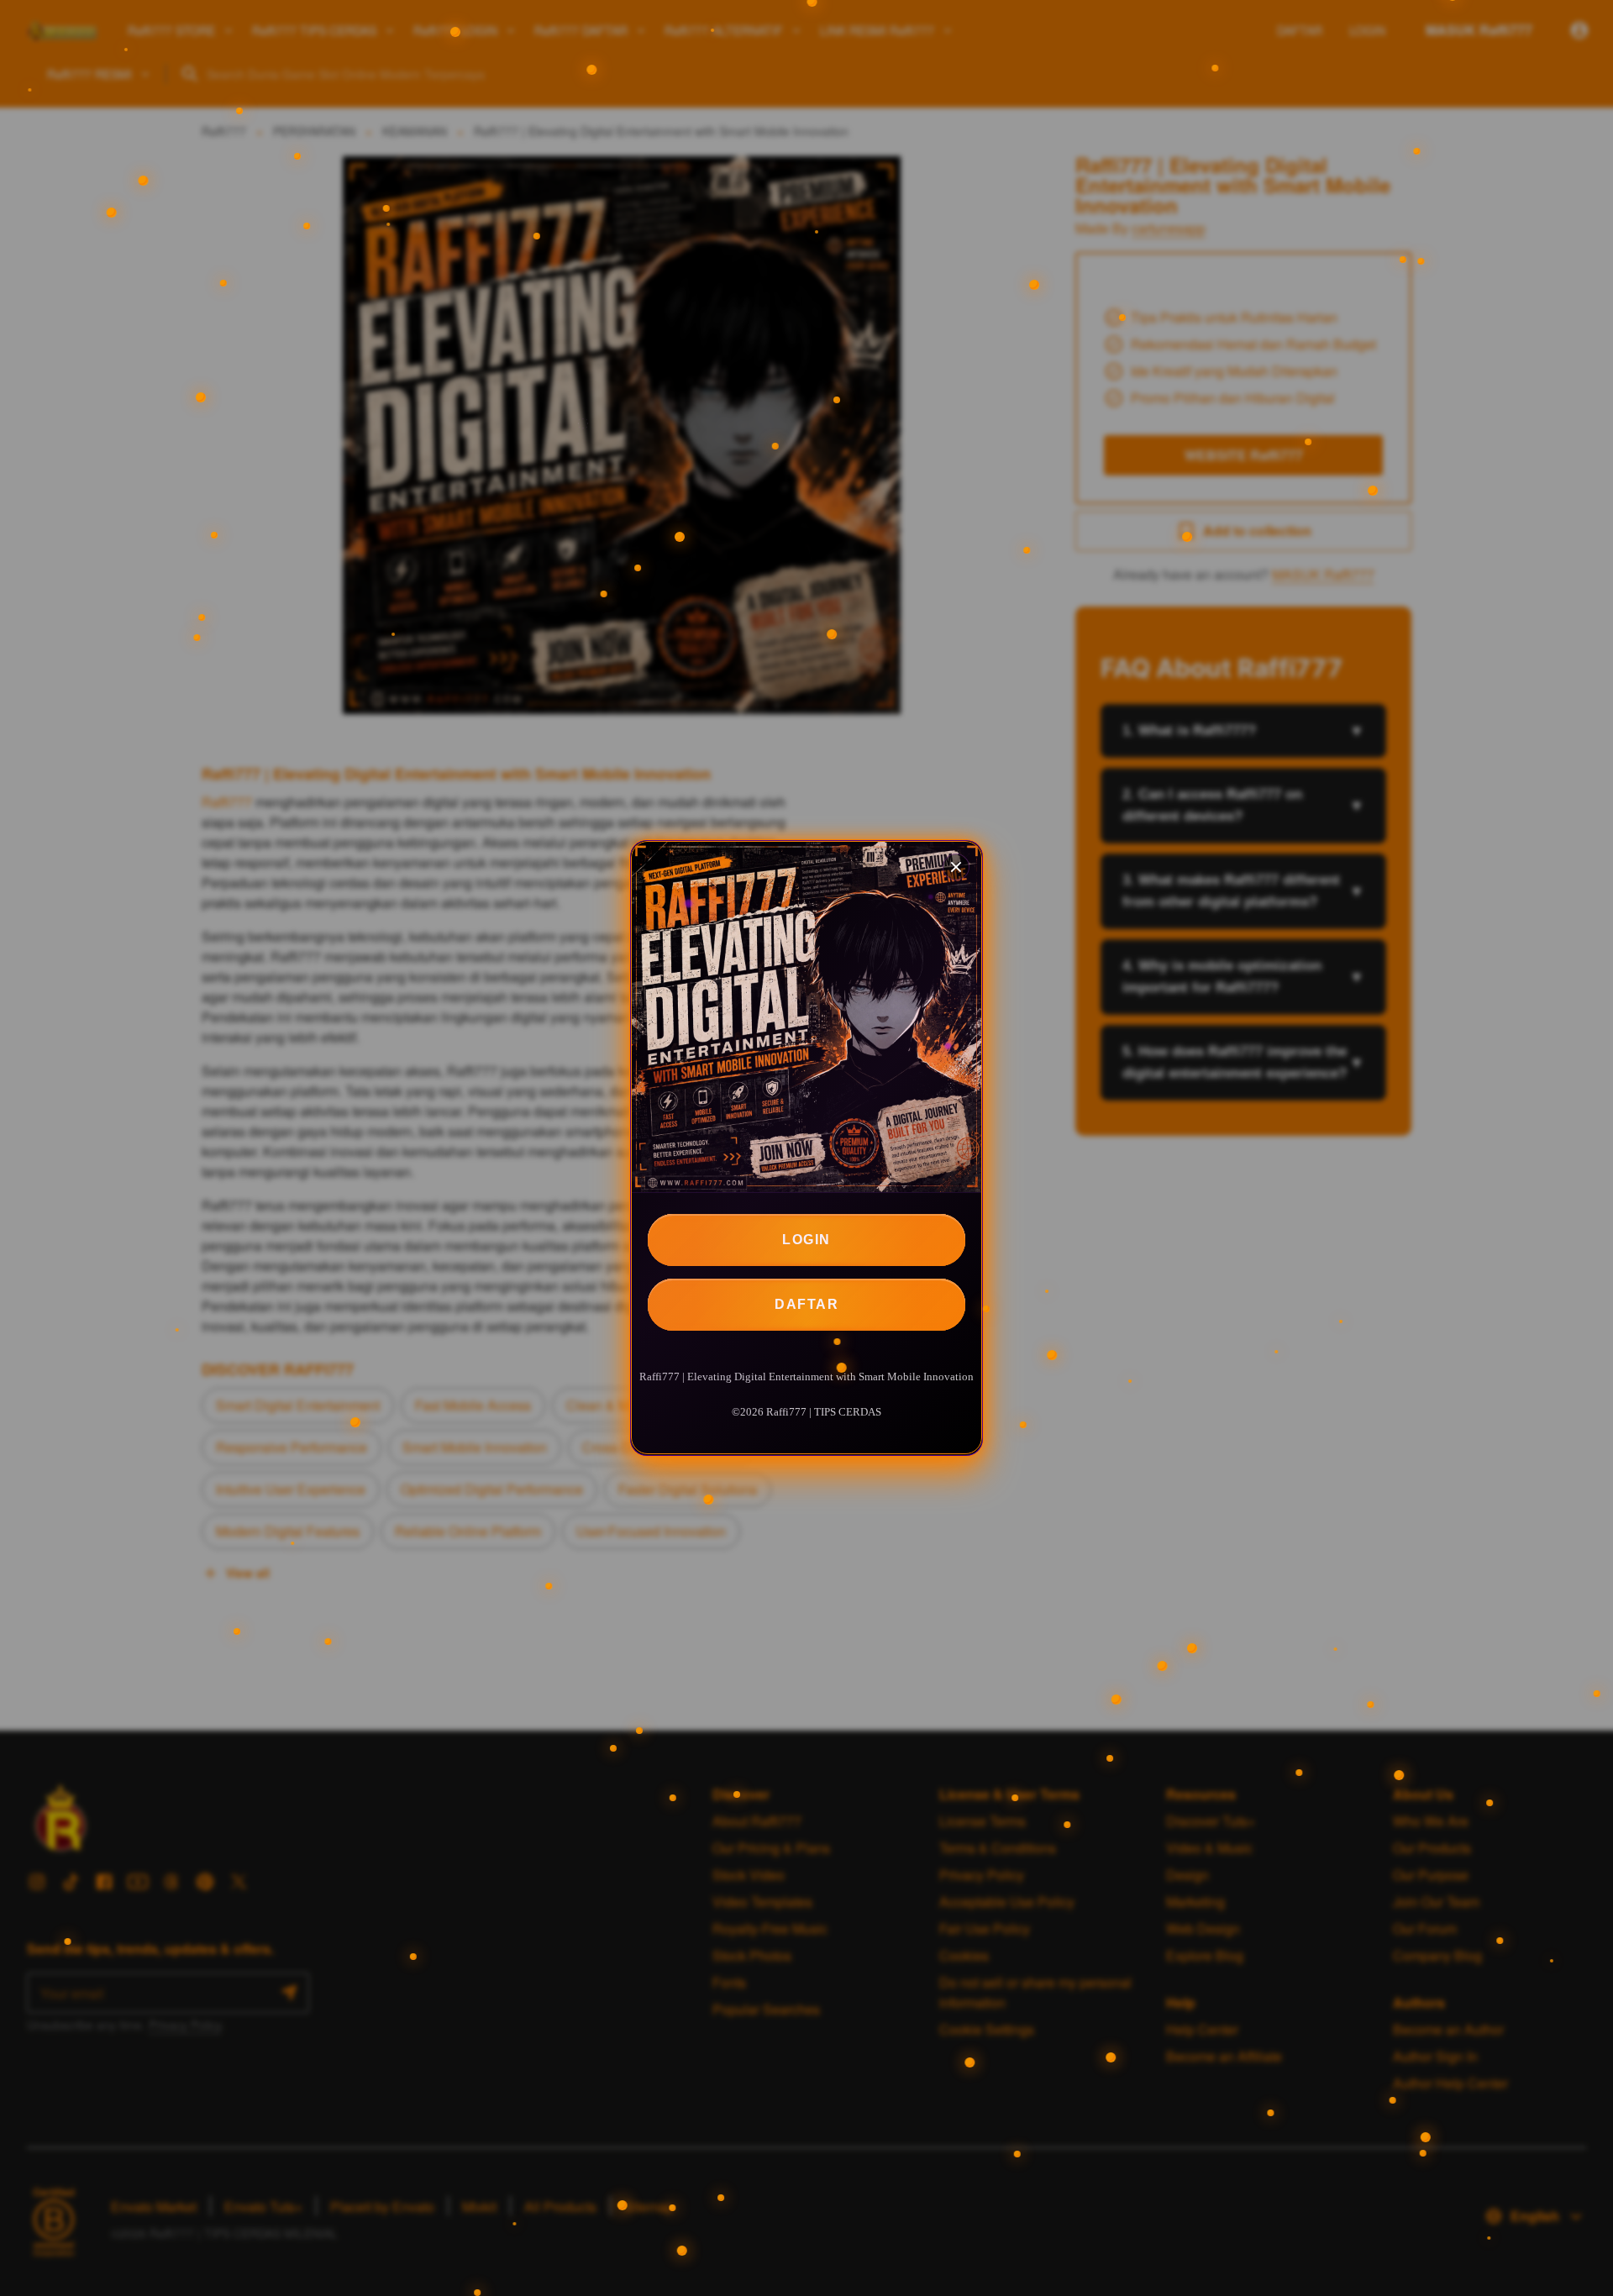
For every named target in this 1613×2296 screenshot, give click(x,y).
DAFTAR (806, 1304)
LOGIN (806, 1240)
